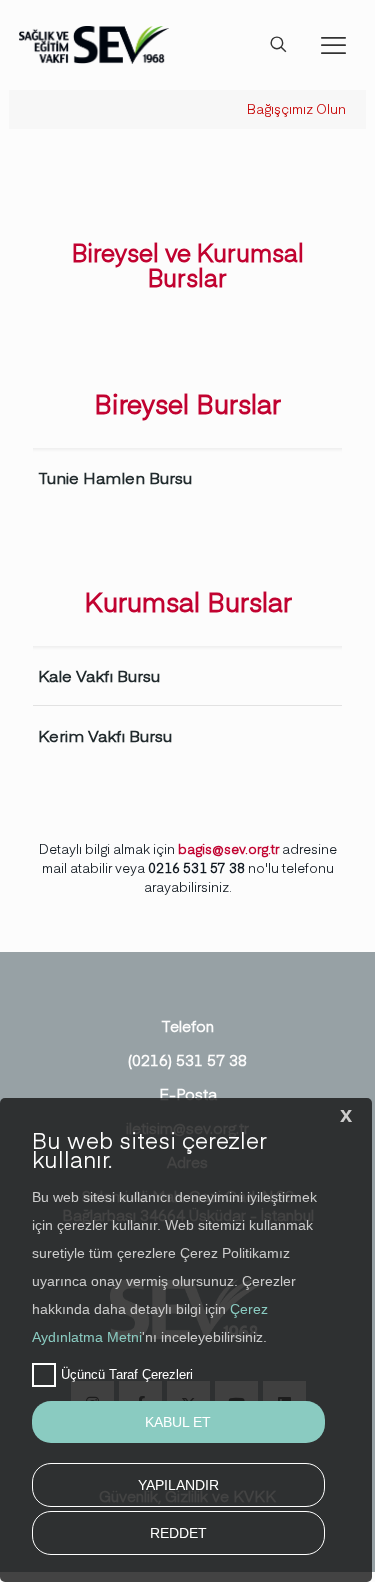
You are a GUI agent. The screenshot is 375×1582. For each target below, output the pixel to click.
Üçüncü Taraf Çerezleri (127, 1374)
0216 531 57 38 (196, 868)
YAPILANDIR (178, 1485)
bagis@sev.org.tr (228, 849)
